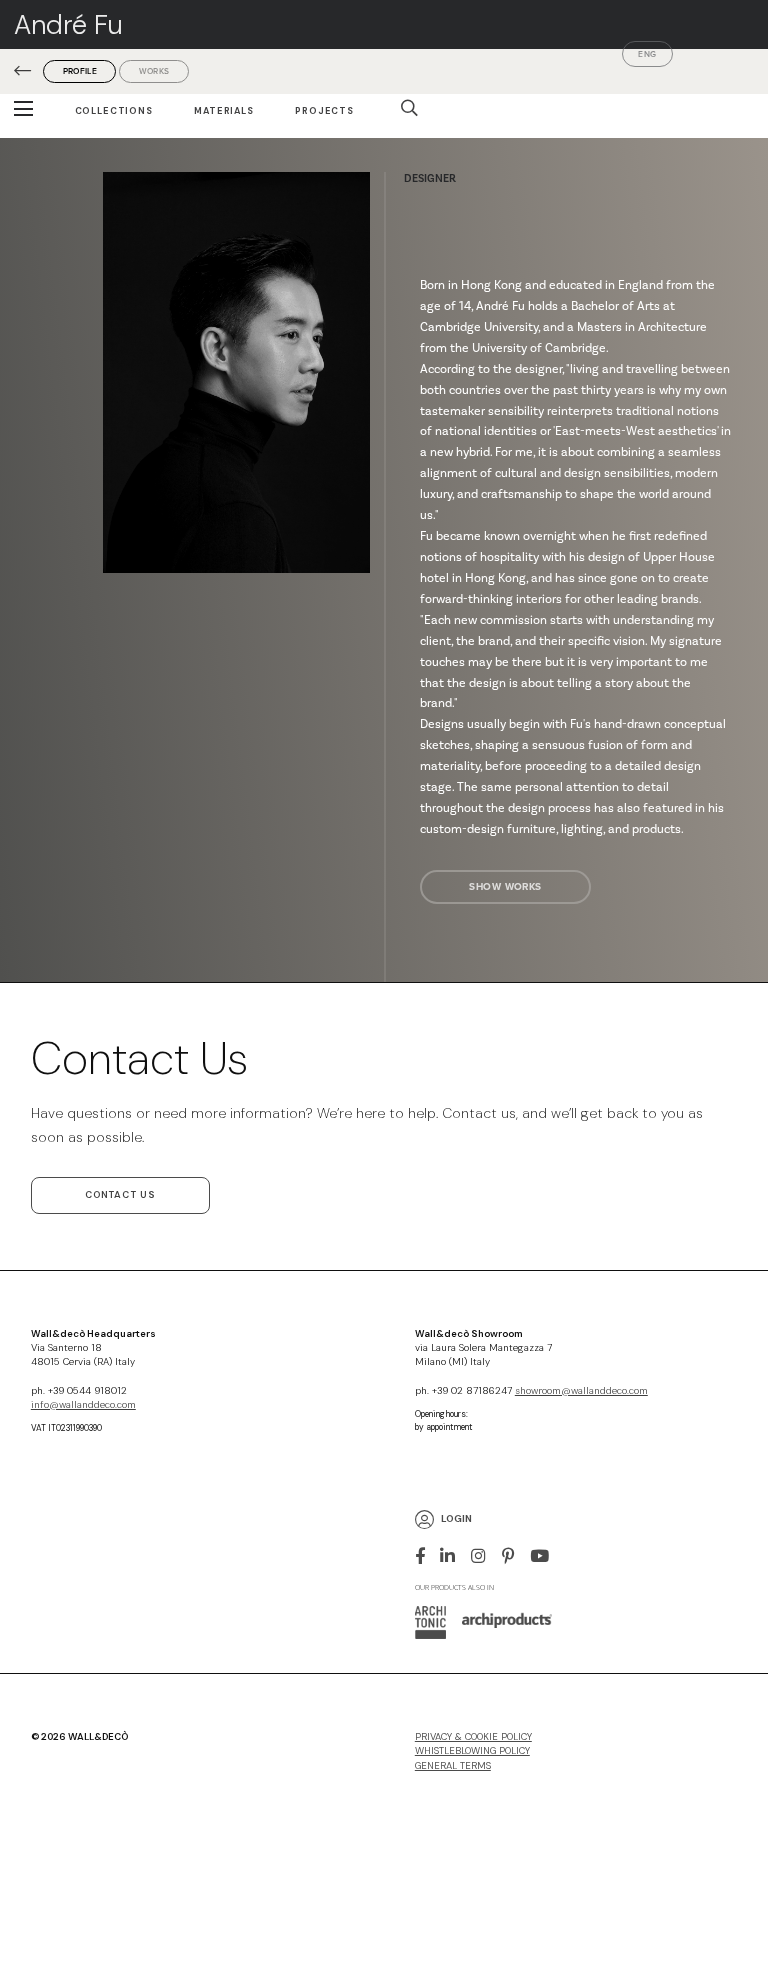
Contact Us (120, 1195)
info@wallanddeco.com (83, 1405)
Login (456, 1519)
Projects (324, 111)
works (154, 71)
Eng (647, 54)
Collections (114, 111)
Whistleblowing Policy (472, 1751)
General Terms (453, 1766)
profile (80, 71)
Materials (224, 111)
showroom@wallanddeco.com (581, 1391)
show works (505, 886)
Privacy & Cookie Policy (473, 1737)
